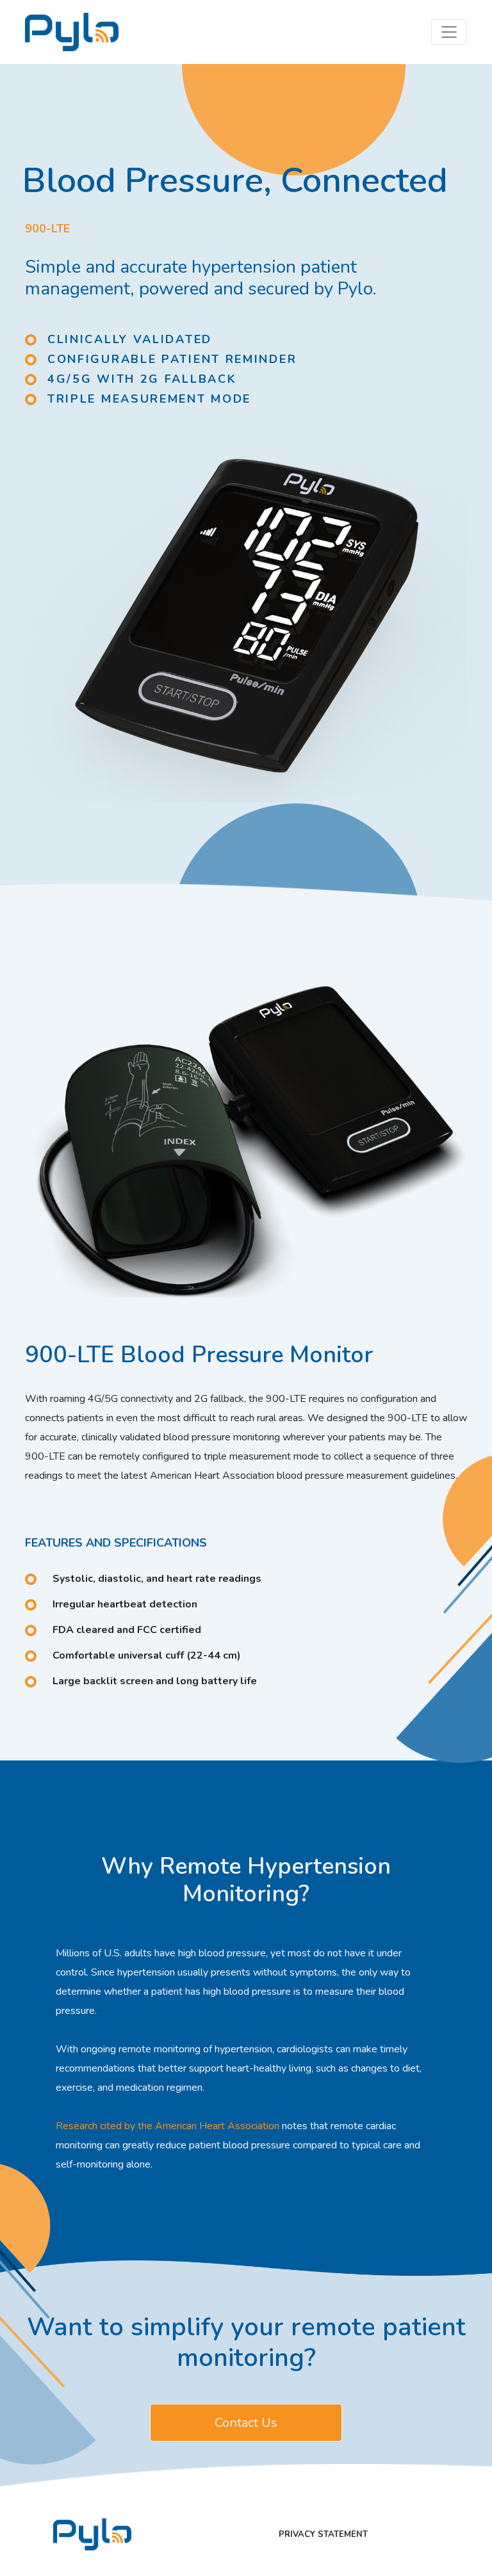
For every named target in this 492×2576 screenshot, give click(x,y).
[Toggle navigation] (449, 32)
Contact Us (246, 2423)
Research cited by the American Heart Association (168, 2126)
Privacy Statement (323, 2534)
